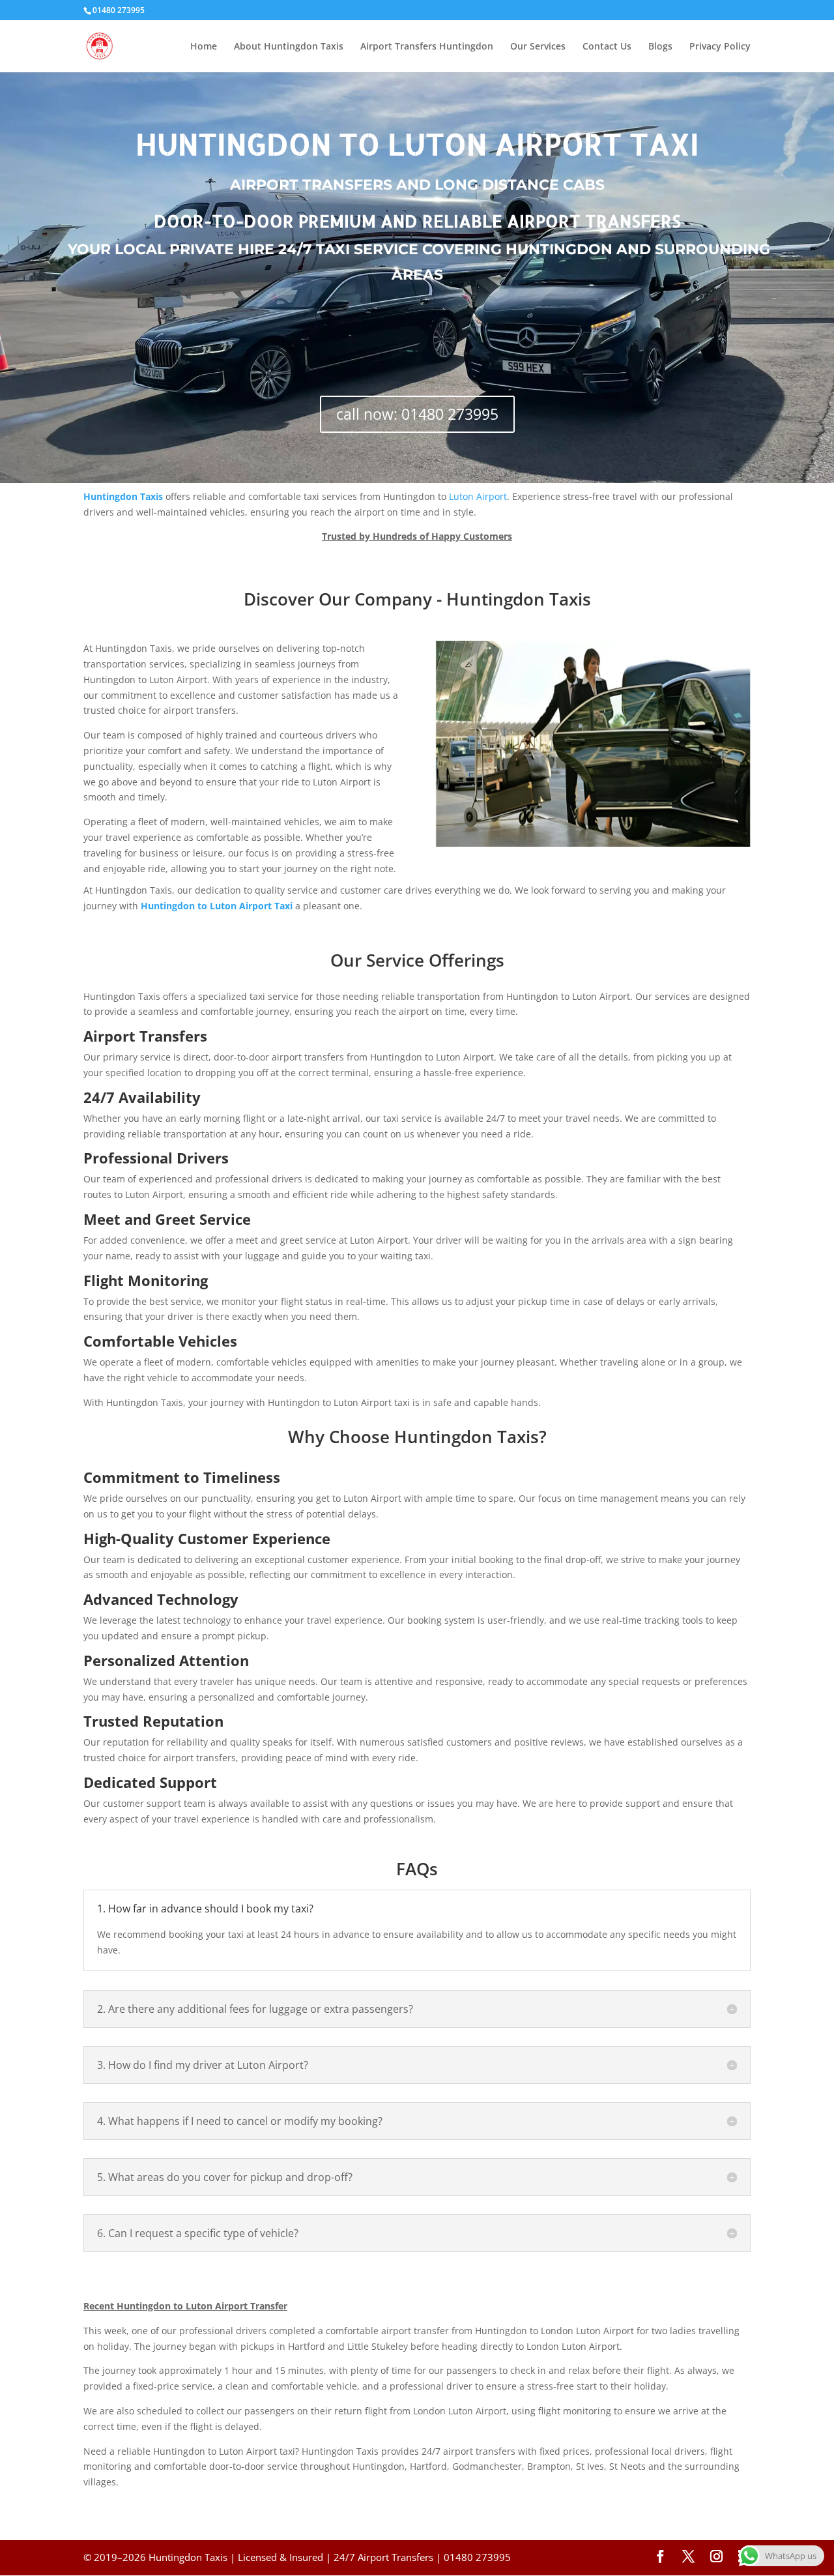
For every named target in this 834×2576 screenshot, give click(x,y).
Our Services (538, 47)
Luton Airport (478, 496)
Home (204, 47)
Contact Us (607, 47)
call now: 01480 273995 (417, 414)
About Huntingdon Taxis (289, 47)
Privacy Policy (720, 47)
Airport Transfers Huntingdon (427, 47)
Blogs (660, 47)
